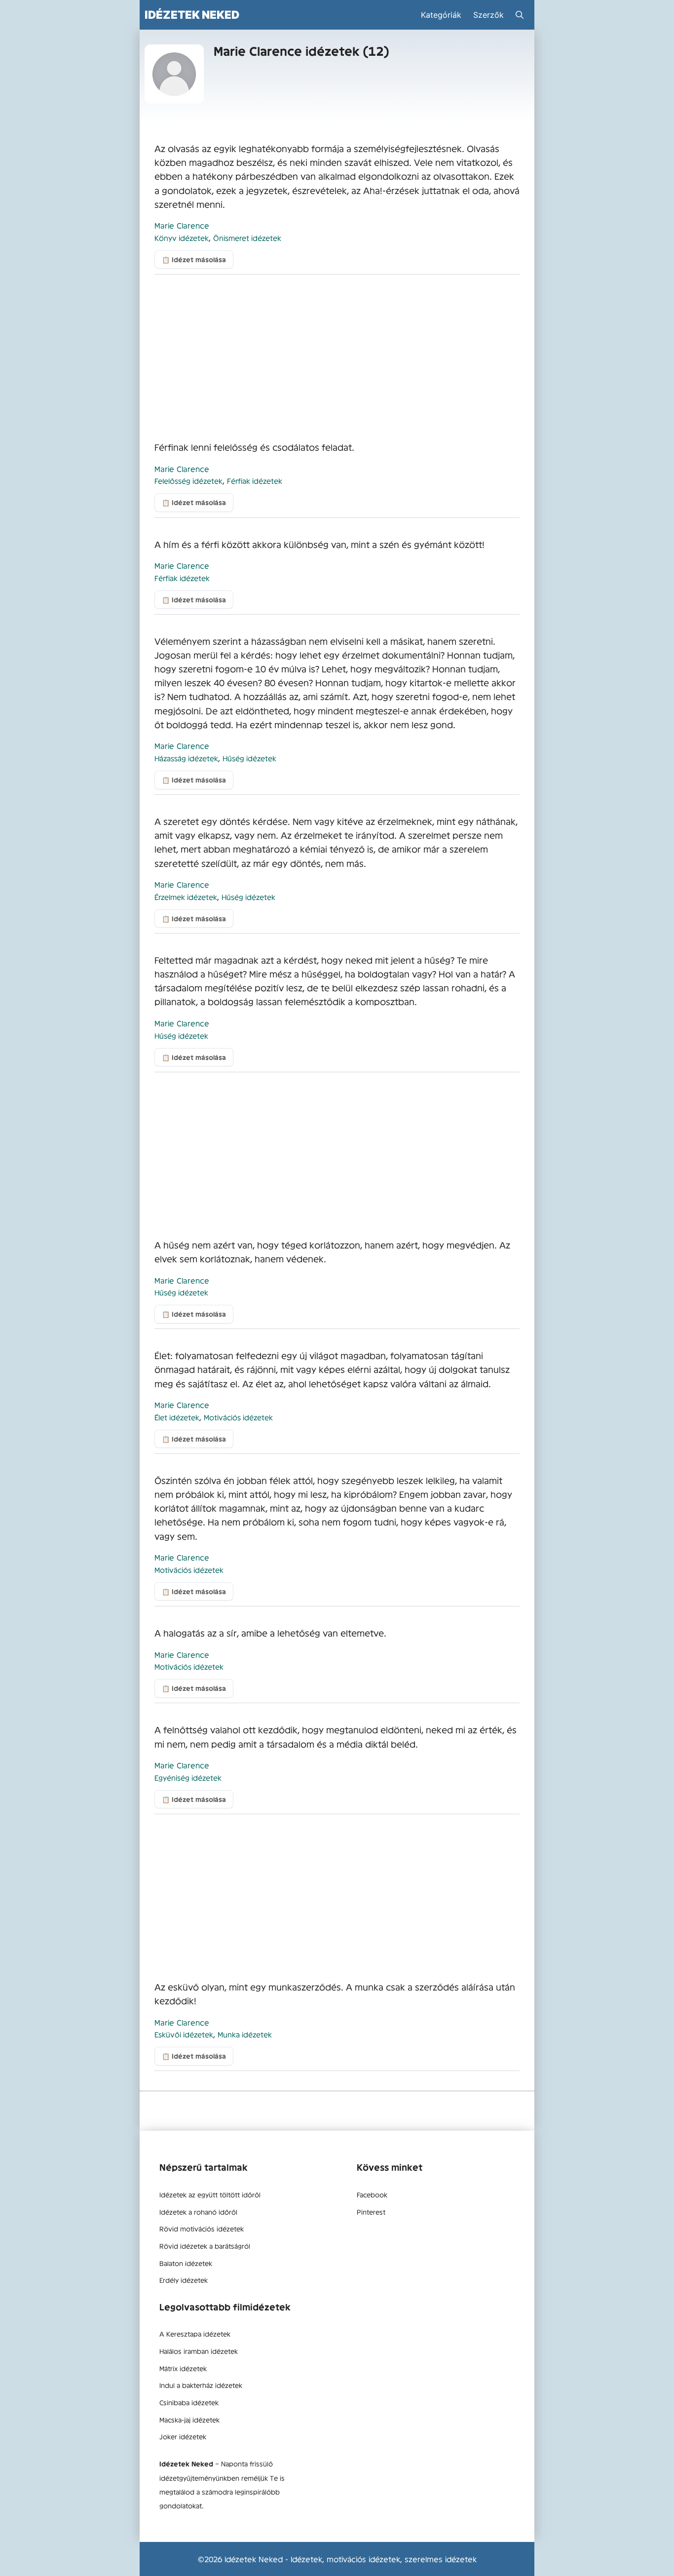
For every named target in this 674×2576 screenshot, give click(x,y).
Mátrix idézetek (183, 2368)
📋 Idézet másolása (194, 259)
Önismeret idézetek (247, 238)
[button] (520, 15)
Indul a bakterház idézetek (201, 2385)
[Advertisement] (337, 357)
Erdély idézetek (184, 2280)
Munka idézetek (245, 2034)
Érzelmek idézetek (186, 897)
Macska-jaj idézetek (189, 2420)
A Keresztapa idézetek (195, 2334)
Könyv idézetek (182, 238)
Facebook (372, 2194)
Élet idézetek (177, 1417)
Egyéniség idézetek (188, 1777)
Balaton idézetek (186, 2263)
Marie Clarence (182, 225)
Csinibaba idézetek (189, 2402)
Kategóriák (441, 15)
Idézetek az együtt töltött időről (210, 2194)
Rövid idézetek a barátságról (205, 2246)
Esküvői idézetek (184, 2034)
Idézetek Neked (192, 15)
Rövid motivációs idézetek (202, 2228)
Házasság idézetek (186, 758)
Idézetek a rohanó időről (198, 2212)
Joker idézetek (183, 2436)
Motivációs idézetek (238, 1417)
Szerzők (488, 15)
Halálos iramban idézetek (199, 2351)
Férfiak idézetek (255, 481)
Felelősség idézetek (188, 481)
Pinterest (371, 2212)
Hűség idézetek (249, 758)
